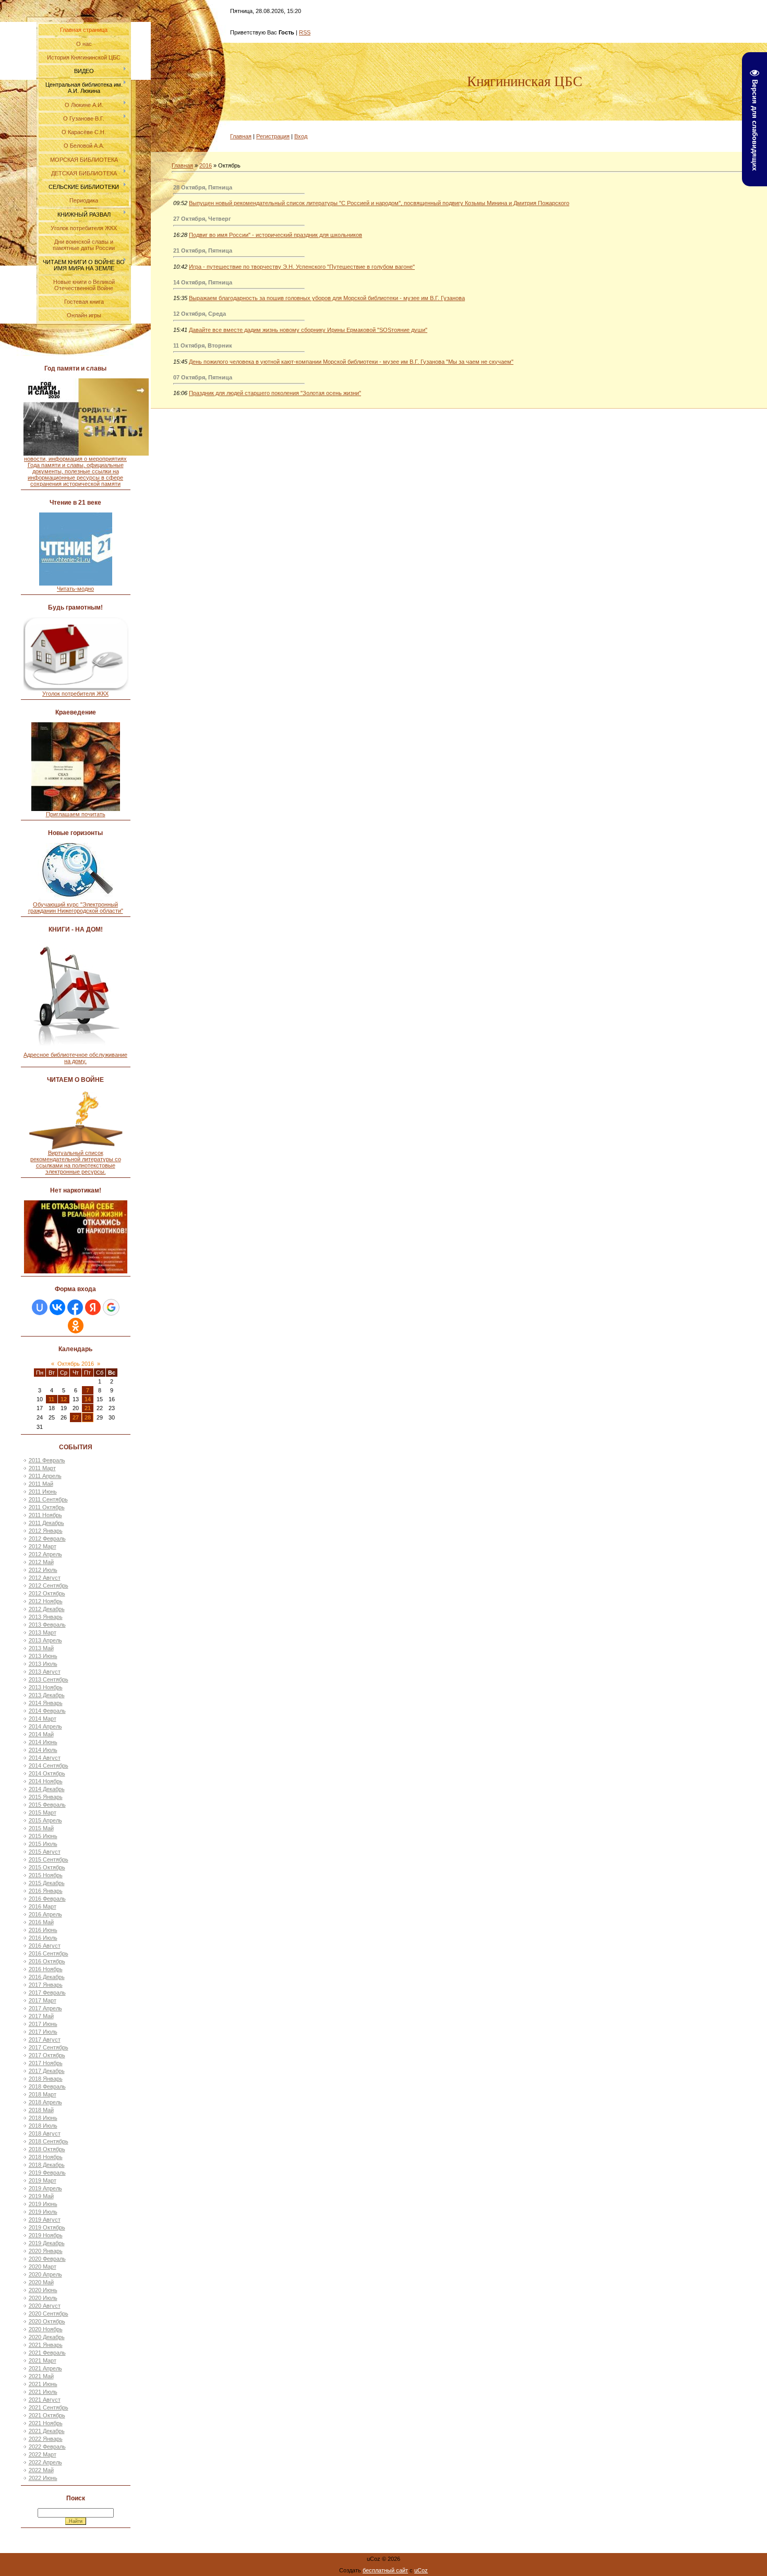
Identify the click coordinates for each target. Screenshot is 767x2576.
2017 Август (45, 2040)
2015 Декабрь (47, 1883)
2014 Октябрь (47, 1773)
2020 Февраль (47, 2259)
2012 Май (41, 1562)
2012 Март (43, 1546)
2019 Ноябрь (46, 2235)
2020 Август (45, 2306)
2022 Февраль (47, 2447)
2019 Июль (43, 2212)
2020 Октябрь (47, 2321)
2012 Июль (43, 1570)
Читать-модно (75, 589)
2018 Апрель (45, 2102)
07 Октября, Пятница (203, 377)
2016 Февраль (47, 1899)
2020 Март (43, 2267)
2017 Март (43, 2000)
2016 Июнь (43, 1930)
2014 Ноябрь (46, 1781)
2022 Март (43, 2454)
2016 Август (45, 1946)
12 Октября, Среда (200, 314)
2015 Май (41, 1828)
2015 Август (45, 1852)
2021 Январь (46, 2345)
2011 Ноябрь (45, 1515)
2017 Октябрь (47, 2055)
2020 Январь (46, 2251)
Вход (301, 136)
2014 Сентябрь (49, 1766)
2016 (206, 165)
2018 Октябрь (47, 2149)
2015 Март (43, 1812)
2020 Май (41, 2282)
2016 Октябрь (47, 1961)
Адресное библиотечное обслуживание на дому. (75, 1058)
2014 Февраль (47, 1711)
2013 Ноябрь (46, 1687)
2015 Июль (43, 1844)
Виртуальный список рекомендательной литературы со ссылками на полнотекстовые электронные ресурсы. (76, 1162)
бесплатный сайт (385, 2570)
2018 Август (45, 2133)
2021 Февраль (47, 2353)
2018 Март (43, 2094)
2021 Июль (43, 2392)
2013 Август (45, 1672)
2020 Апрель (45, 2274)
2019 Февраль (47, 2173)
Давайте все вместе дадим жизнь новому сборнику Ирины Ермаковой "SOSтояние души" (308, 330)
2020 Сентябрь (49, 2313)
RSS (305, 32)
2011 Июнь (43, 1492)
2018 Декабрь (47, 2165)
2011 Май (41, 1484)
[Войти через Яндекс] (93, 1307)
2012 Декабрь (47, 1609)
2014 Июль (43, 1750)
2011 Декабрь (46, 1523)
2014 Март (43, 1719)
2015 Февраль (47, 1805)
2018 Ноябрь (46, 2157)
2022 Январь (46, 2439)
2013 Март (43, 1632)
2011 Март (42, 1468)
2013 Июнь (43, 1656)
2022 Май (41, 2470)
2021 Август (45, 2400)
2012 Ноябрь (46, 1601)
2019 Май (41, 2196)
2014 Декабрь (47, 1789)
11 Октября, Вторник (203, 345)
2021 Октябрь (47, 2415)
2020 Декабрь (47, 2337)
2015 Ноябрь (46, 1875)
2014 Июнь (43, 1742)
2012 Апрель (45, 1554)
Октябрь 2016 (76, 1364)
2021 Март (43, 2360)
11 (51, 1399)
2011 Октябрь (47, 1507)
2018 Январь (46, 2079)
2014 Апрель (45, 1726)
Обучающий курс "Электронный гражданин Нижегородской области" (76, 908)
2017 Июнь (43, 2024)
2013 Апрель (45, 1640)
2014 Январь (46, 1703)
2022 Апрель (45, 2462)
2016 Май (41, 1922)
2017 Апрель (45, 2008)
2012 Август (45, 1578)
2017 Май (41, 2016)
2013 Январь (46, 1617)
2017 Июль (43, 2032)
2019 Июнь (43, 2204)
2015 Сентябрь (49, 1859)
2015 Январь (46, 1797)
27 (76, 1417)
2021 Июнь (43, 2384)
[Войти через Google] (111, 1307)
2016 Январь (46, 1891)
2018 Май (41, 2110)
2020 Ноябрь (46, 2329)
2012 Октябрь (47, 1593)
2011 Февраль (47, 1460)
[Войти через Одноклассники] (76, 1326)
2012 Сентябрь (49, 1585)
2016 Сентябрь (49, 1953)
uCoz (421, 2570)
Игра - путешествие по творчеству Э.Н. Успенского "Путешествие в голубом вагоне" (302, 267)
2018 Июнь (43, 2118)
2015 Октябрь (47, 1867)
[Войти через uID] (40, 1307)
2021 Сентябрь (49, 2407)
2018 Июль (43, 2126)
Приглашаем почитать (76, 814)
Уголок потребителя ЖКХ (75, 694)
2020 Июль (43, 2298)
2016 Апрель (45, 1914)
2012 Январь (46, 1531)
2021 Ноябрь (46, 2423)
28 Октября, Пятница (203, 187)
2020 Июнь (43, 2290)
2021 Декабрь (47, 2431)
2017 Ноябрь (46, 2063)
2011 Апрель (45, 1476)
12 (64, 1399)
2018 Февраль (47, 2086)
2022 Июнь (43, 2478)
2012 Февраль (47, 1539)
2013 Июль (43, 1664)
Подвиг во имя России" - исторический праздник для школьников (275, 235)
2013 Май (41, 1648)
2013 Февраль (47, 1625)
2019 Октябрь (47, 2227)
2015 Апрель (45, 1820)
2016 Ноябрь (46, 1969)
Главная (241, 136)
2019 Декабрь (47, 2243)
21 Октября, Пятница (203, 251)
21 (88, 1408)
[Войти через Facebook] (75, 1307)
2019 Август (45, 2220)
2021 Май (41, 2376)
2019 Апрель (45, 2188)
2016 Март (43, 1906)
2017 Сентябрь (49, 2047)
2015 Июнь (43, 1836)
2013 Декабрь (47, 1695)
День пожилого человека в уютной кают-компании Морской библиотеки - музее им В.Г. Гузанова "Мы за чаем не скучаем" (351, 362)
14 (88, 1399)
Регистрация (273, 136)
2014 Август (45, 1758)
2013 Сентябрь (49, 1679)
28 (88, 1417)
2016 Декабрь (47, 1977)
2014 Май (41, 1734)
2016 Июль (43, 1938)
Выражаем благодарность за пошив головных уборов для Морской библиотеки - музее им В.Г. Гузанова (327, 298)
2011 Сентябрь (48, 1499)
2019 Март (43, 2180)
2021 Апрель (45, 2368)
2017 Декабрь (47, 2071)
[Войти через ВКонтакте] (57, 1307)
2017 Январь (46, 1985)
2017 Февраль (47, 1993)
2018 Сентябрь (49, 2141)
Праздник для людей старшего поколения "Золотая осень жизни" (275, 393)
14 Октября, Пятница (203, 282)
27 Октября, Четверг (202, 219)
